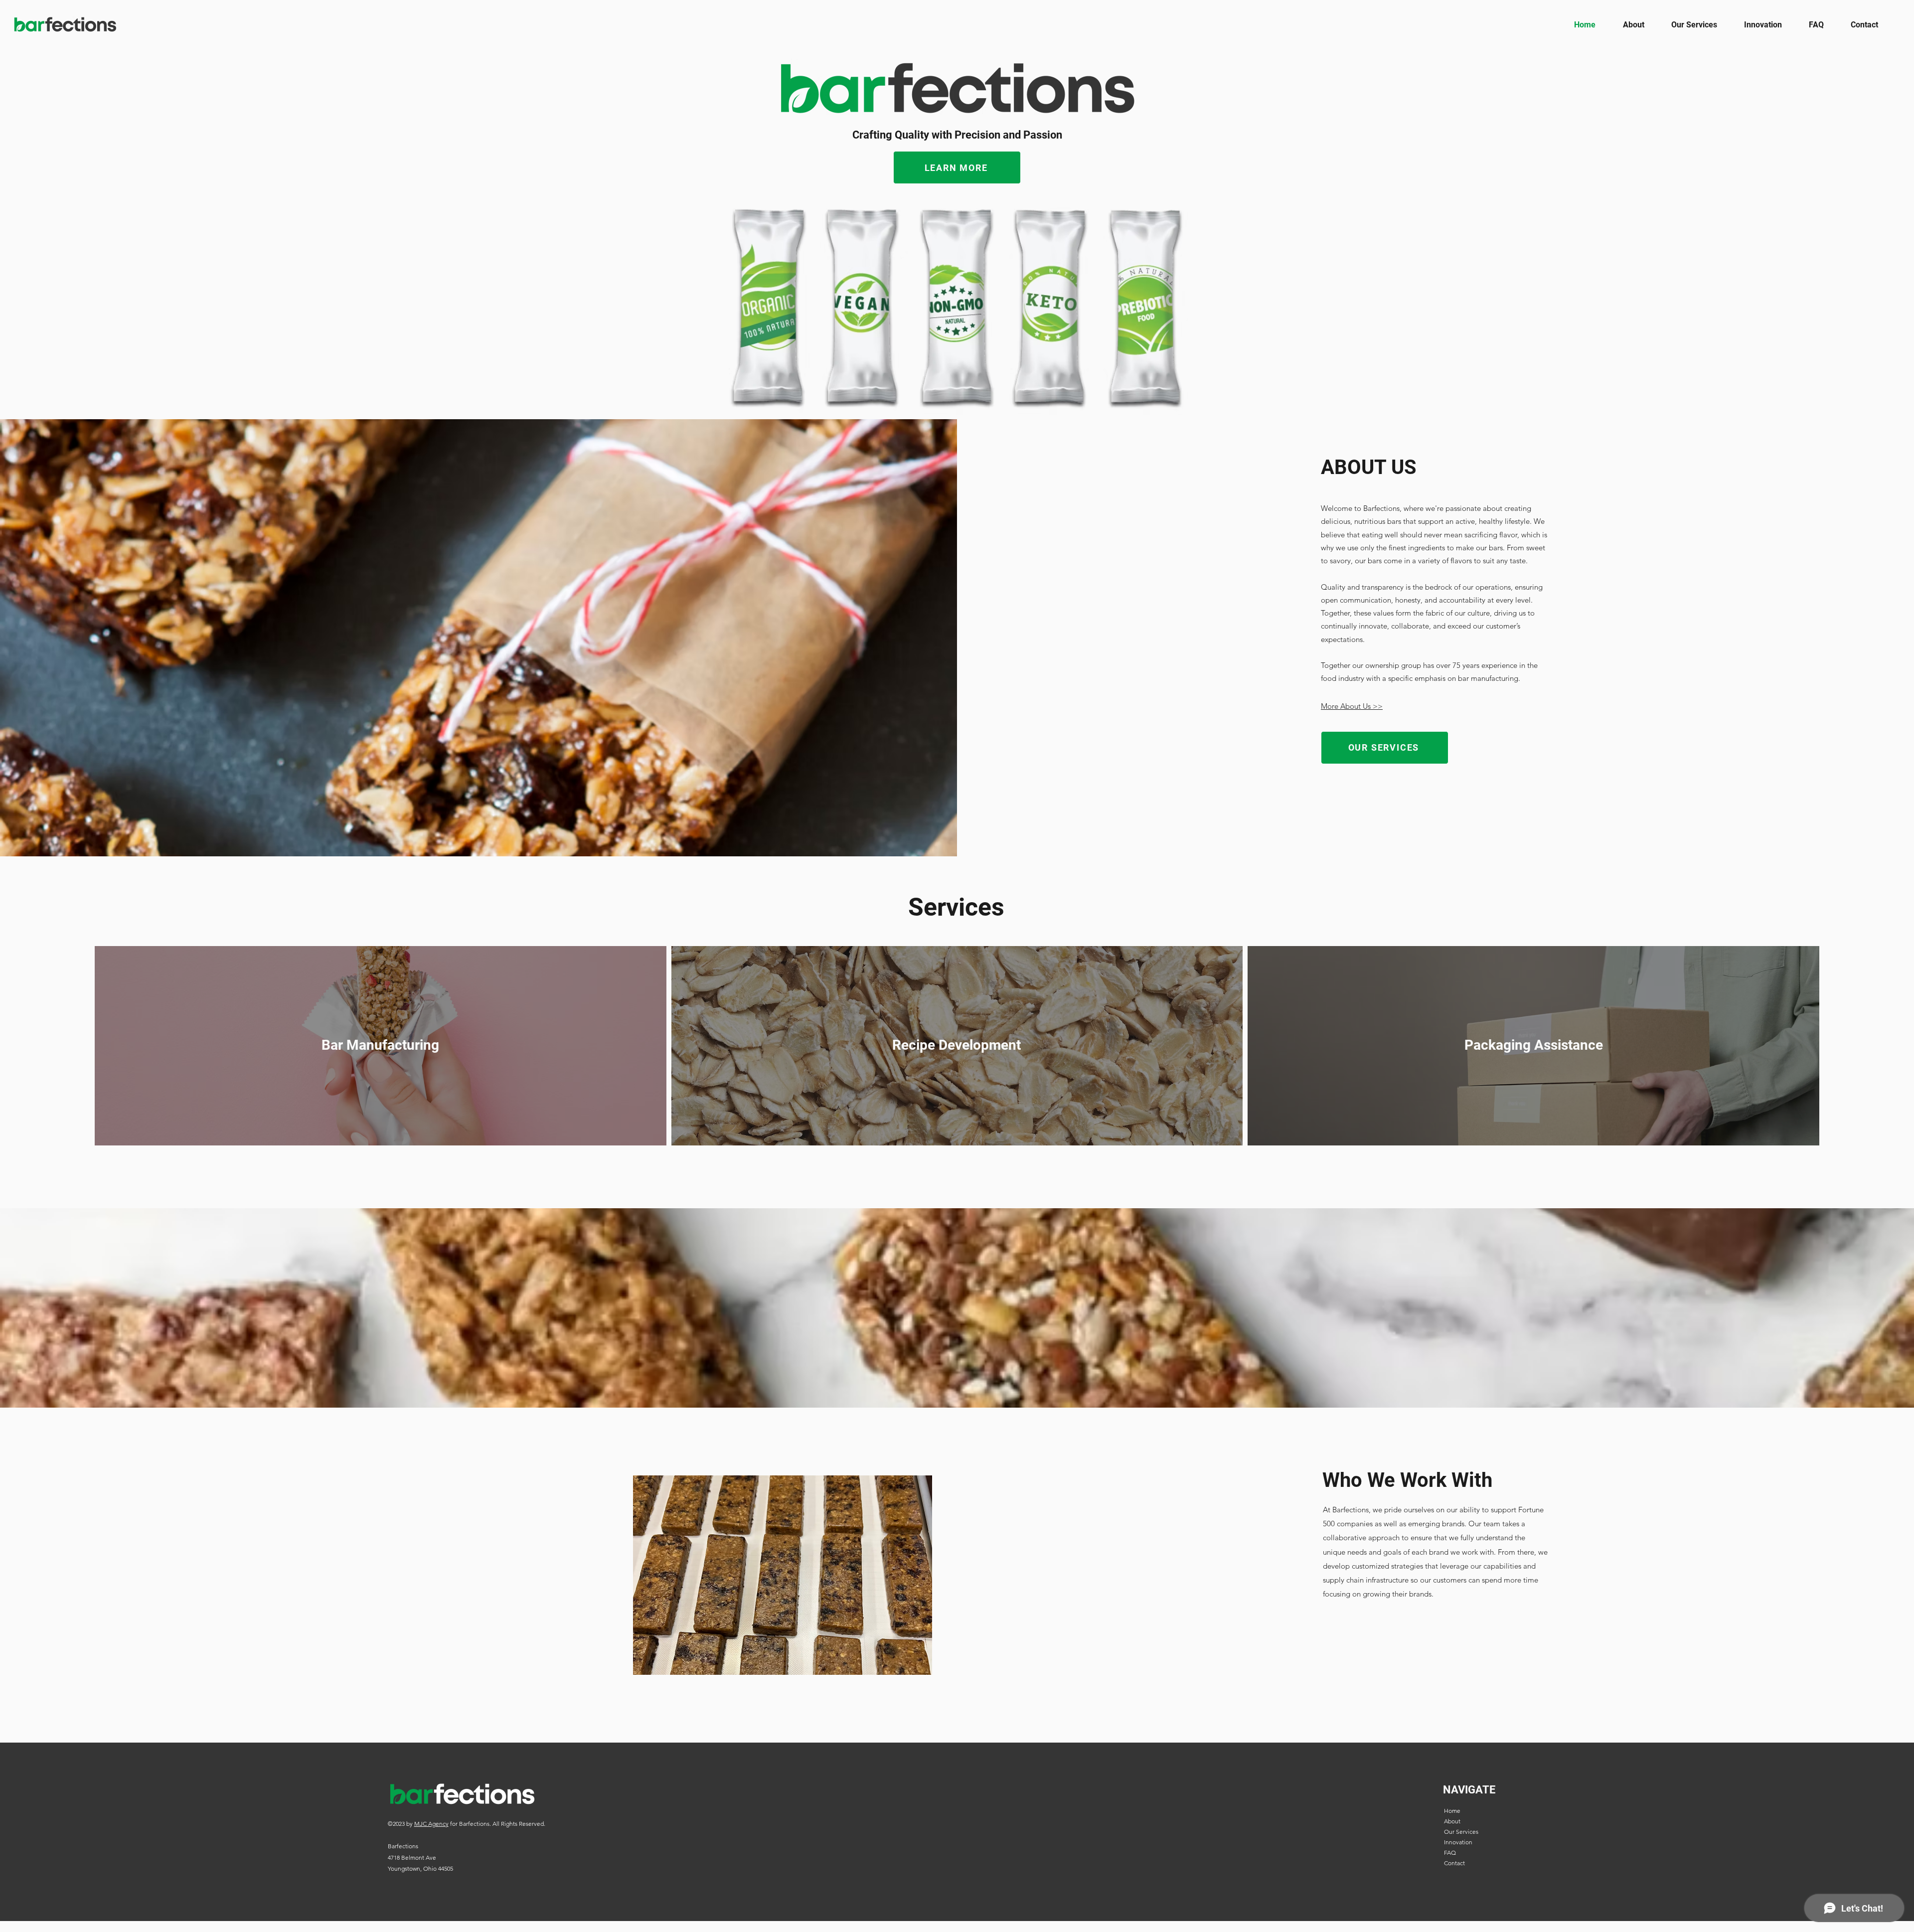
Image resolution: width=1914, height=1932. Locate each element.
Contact (1454, 1863)
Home (1452, 1811)
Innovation (1458, 1842)
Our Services (1461, 1832)
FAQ (1450, 1852)
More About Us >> (1352, 706)
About (1452, 1821)
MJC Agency (431, 1824)
